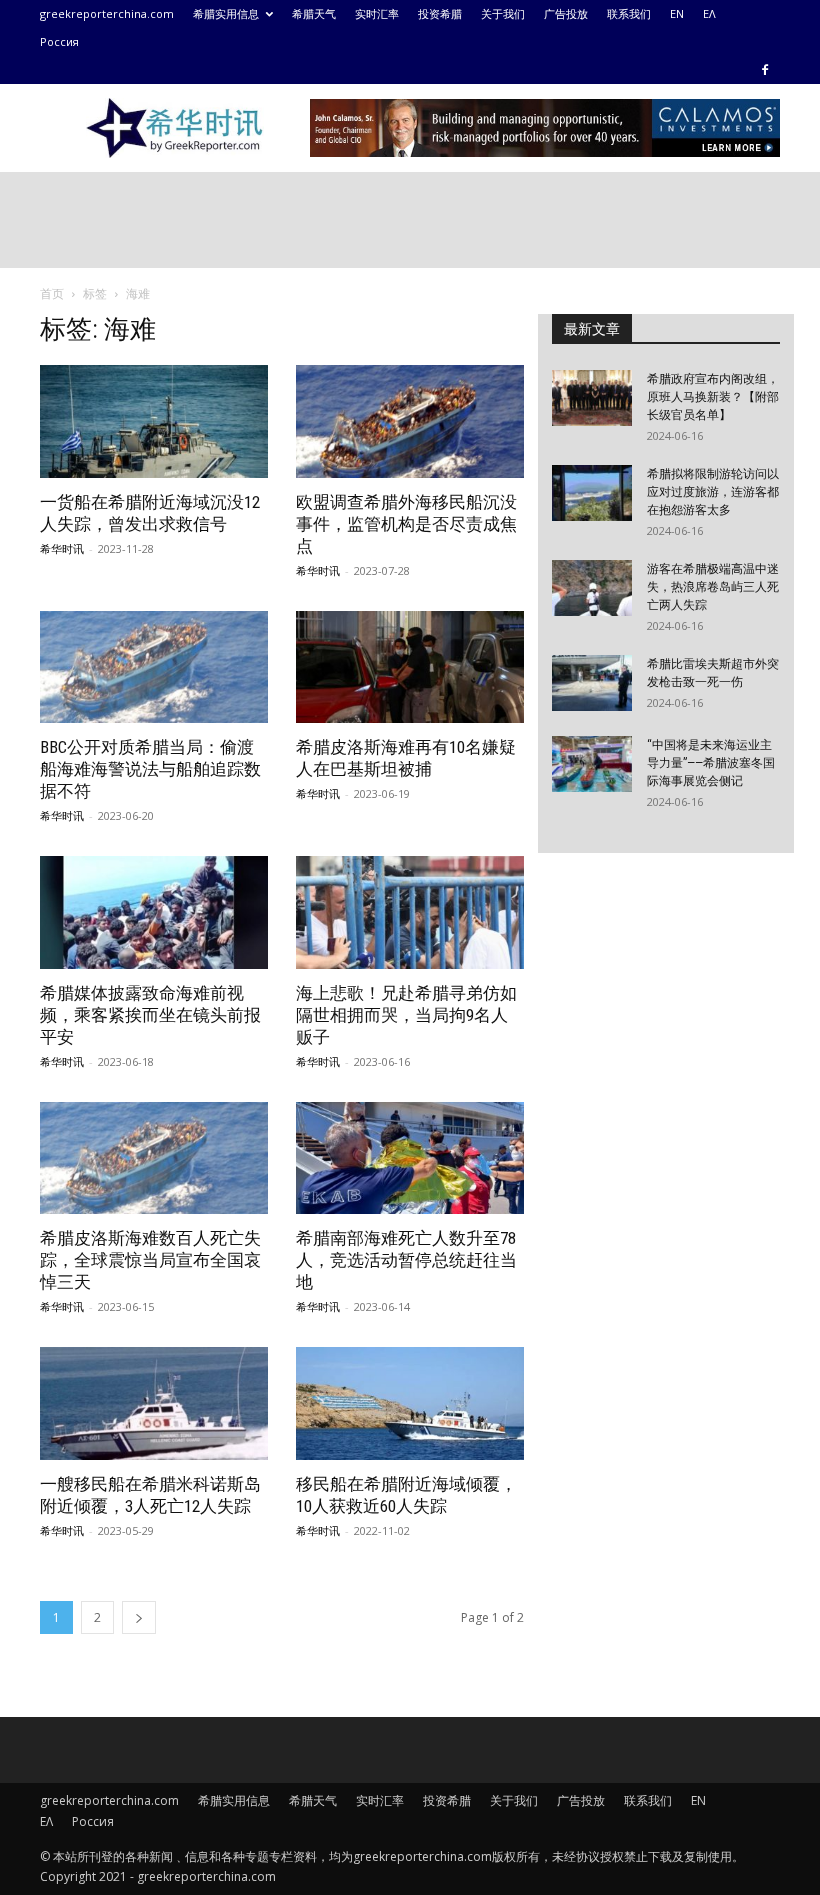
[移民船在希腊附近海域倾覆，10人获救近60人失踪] (410, 1403)
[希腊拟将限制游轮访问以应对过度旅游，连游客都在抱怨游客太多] (592, 493)
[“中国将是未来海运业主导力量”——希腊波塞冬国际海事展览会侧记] (592, 764)
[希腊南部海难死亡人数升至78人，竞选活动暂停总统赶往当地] (410, 1158)
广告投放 (566, 13)
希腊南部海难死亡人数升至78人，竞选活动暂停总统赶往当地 (406, 1260)
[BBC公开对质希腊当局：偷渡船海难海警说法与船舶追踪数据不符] (154, 667)
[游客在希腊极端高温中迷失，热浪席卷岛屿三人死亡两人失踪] (592, 588)
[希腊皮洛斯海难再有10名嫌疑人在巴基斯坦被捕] (410, 667)
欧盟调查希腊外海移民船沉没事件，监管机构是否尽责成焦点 (406, 524)
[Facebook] (765, 70)
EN (677, 13)
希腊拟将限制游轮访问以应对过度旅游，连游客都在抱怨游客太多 (713, 492)
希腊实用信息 (226, 13)
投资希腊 (440, 13)
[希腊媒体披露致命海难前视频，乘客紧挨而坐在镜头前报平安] (154, 912)
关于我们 (503, 13)
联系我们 (629, 13)
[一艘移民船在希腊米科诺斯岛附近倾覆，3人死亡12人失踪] (154, 1403)
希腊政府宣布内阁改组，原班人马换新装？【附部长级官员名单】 (713, 397)
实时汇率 (377, 13)
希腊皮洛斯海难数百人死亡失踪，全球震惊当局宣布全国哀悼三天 (150, 1260)
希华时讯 (62, 548)
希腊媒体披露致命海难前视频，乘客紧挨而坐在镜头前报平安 (150, 1015)
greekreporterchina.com (107, 13)
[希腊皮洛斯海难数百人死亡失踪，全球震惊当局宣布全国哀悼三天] (154, 1158)
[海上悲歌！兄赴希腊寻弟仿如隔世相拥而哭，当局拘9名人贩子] (410, 912)
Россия (59, 41)
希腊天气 (314, 13)
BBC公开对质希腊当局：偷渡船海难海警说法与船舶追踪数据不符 (150, 769)
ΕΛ (709, 13)
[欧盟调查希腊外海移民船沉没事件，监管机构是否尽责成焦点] (410, 421)
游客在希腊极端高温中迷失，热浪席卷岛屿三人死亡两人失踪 (713, 587)
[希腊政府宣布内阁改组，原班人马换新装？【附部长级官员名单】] (592, 398)
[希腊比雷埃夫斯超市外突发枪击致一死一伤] (592, 683)
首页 (52, 293)
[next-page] (139, 1617)
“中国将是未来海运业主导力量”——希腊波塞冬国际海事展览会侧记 (711, 763)
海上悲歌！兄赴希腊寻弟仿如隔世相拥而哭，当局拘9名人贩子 (406, 1015)
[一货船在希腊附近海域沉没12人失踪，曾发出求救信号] (154, 421)
